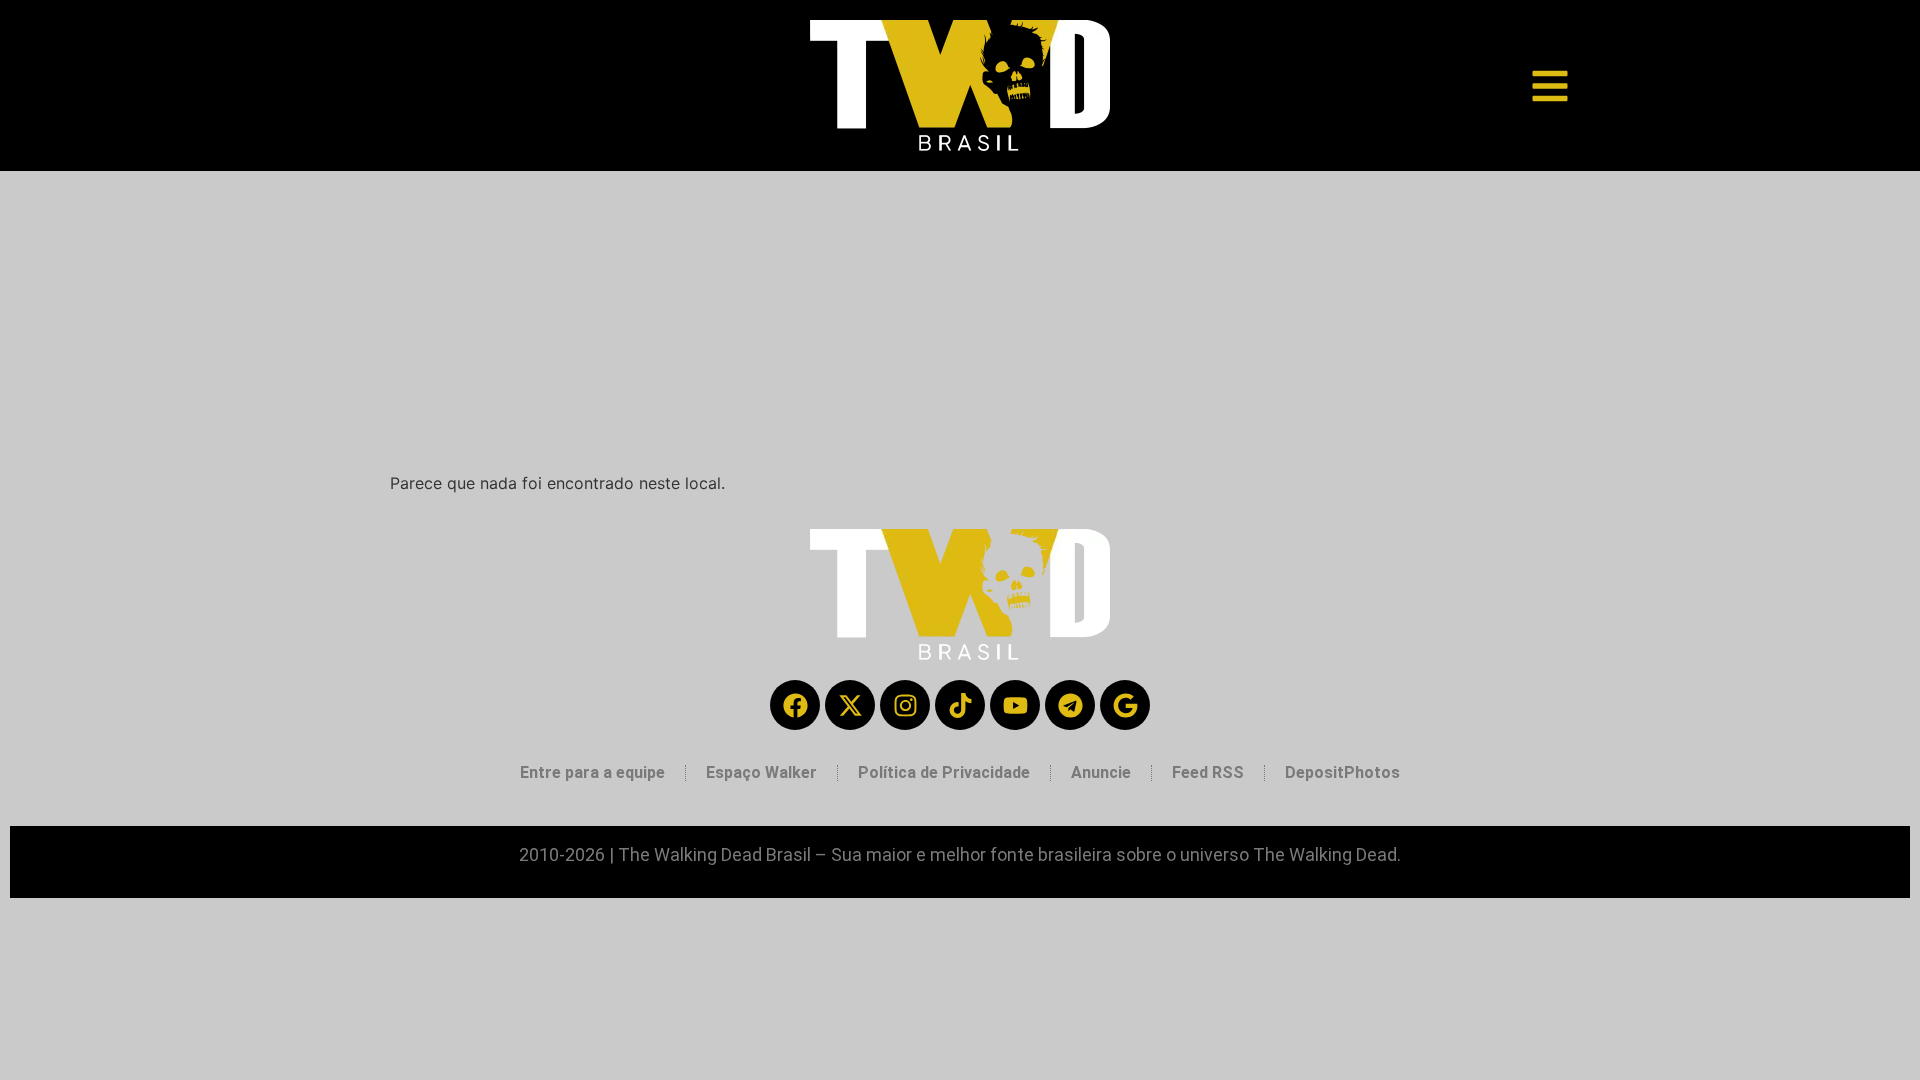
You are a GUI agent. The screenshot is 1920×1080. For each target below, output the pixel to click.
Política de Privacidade (944, 772)
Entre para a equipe (592, 772)
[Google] (1125, 705)
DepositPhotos (1342, 772)
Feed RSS (1208, 772)
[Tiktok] (960, 705)
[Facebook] (795, 705)
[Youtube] (1015, 705)
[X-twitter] (850, 705)
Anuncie (1101, 772)
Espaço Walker (761, 772)
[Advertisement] (960, 321)
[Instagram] (905, 705)
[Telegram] (1070, 705)
